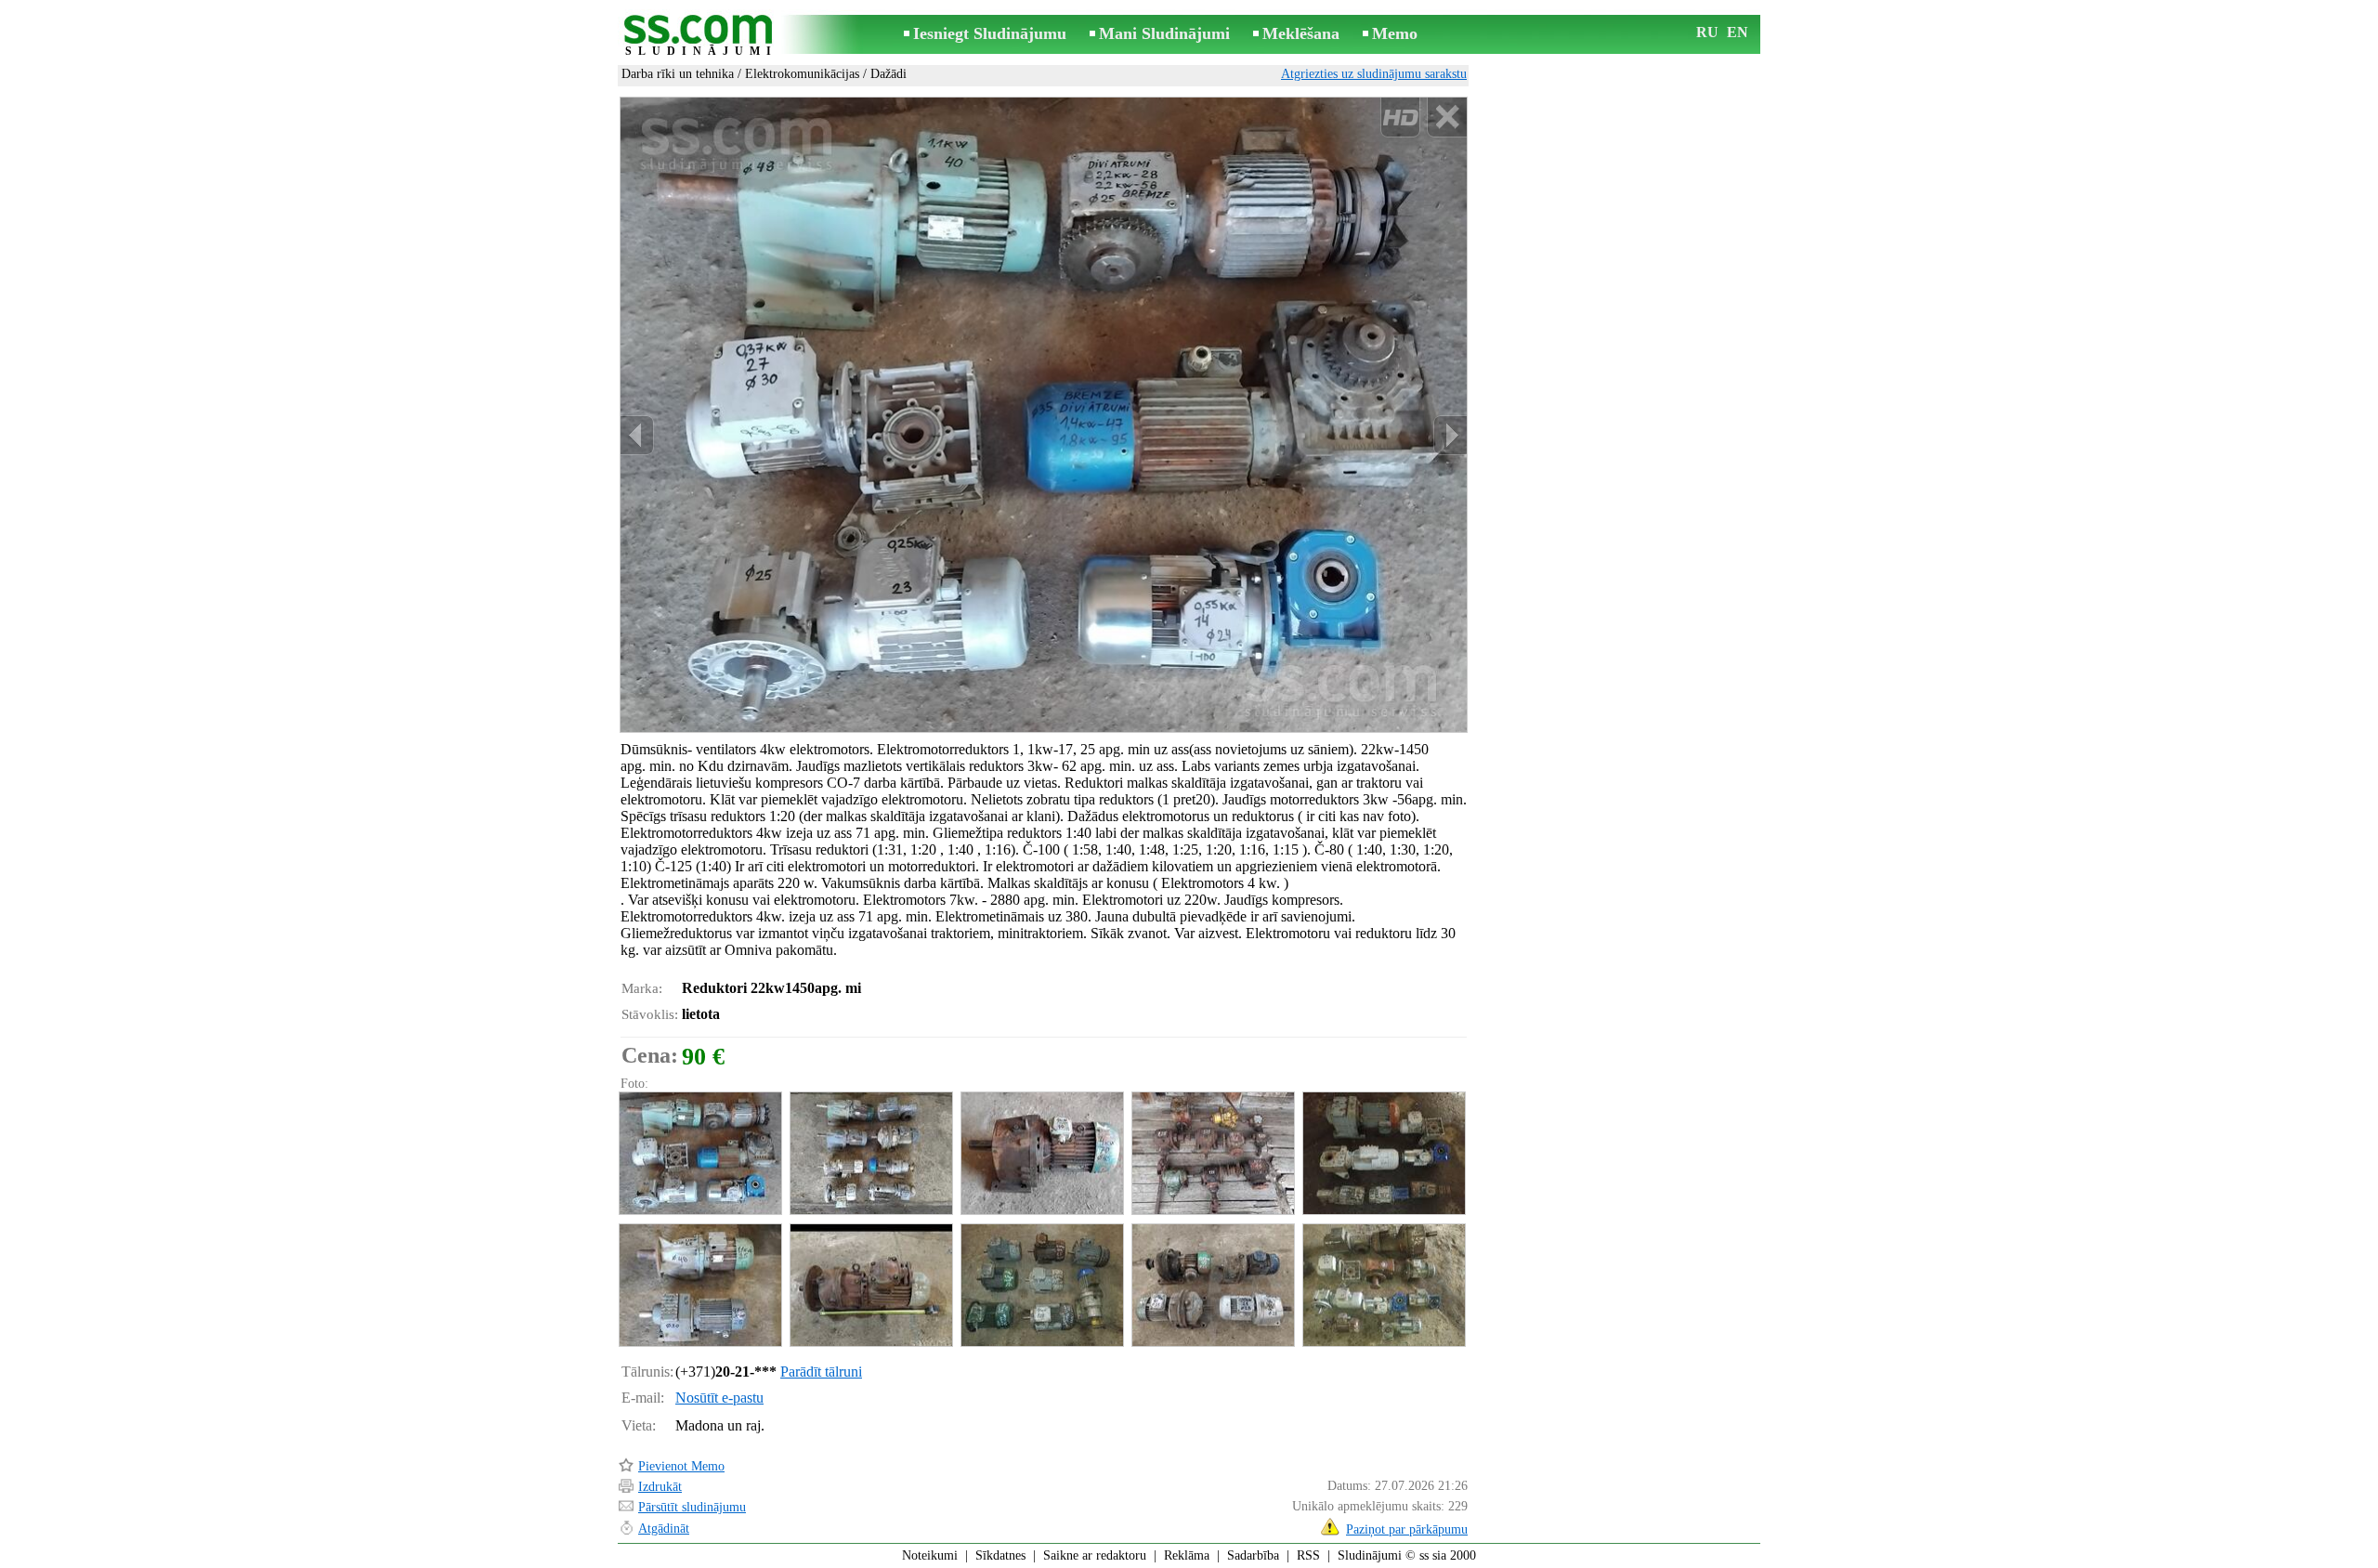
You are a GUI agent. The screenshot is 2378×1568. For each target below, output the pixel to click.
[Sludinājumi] (701, 36)
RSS (1308, 1555)
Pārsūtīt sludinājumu (692, 1507)
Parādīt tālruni (821, 1372)
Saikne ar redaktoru (1095, 1555)
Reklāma (1187, 1555)
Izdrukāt (660, 1487)
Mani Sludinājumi (1164, 33)
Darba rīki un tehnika (678, 74)
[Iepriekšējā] (637, 435)
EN (1738, 32)
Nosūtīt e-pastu (719, 1398)
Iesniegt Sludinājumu (990, 33)
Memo (1395, 33)
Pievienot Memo (681, 1466)
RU (1707, 32)
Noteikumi (930, 1555)
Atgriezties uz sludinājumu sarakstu (1374, 74)
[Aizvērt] (1447, 118)
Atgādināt (664, 1529)
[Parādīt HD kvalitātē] (1044, 414)
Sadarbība (1253, 1555)
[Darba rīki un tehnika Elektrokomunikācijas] (699, 1153)
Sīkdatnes (1000, 1555)
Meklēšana (1301, 33)
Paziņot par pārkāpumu (1407, 1529)
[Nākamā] (1450, 435)
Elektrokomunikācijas (802, 74)
